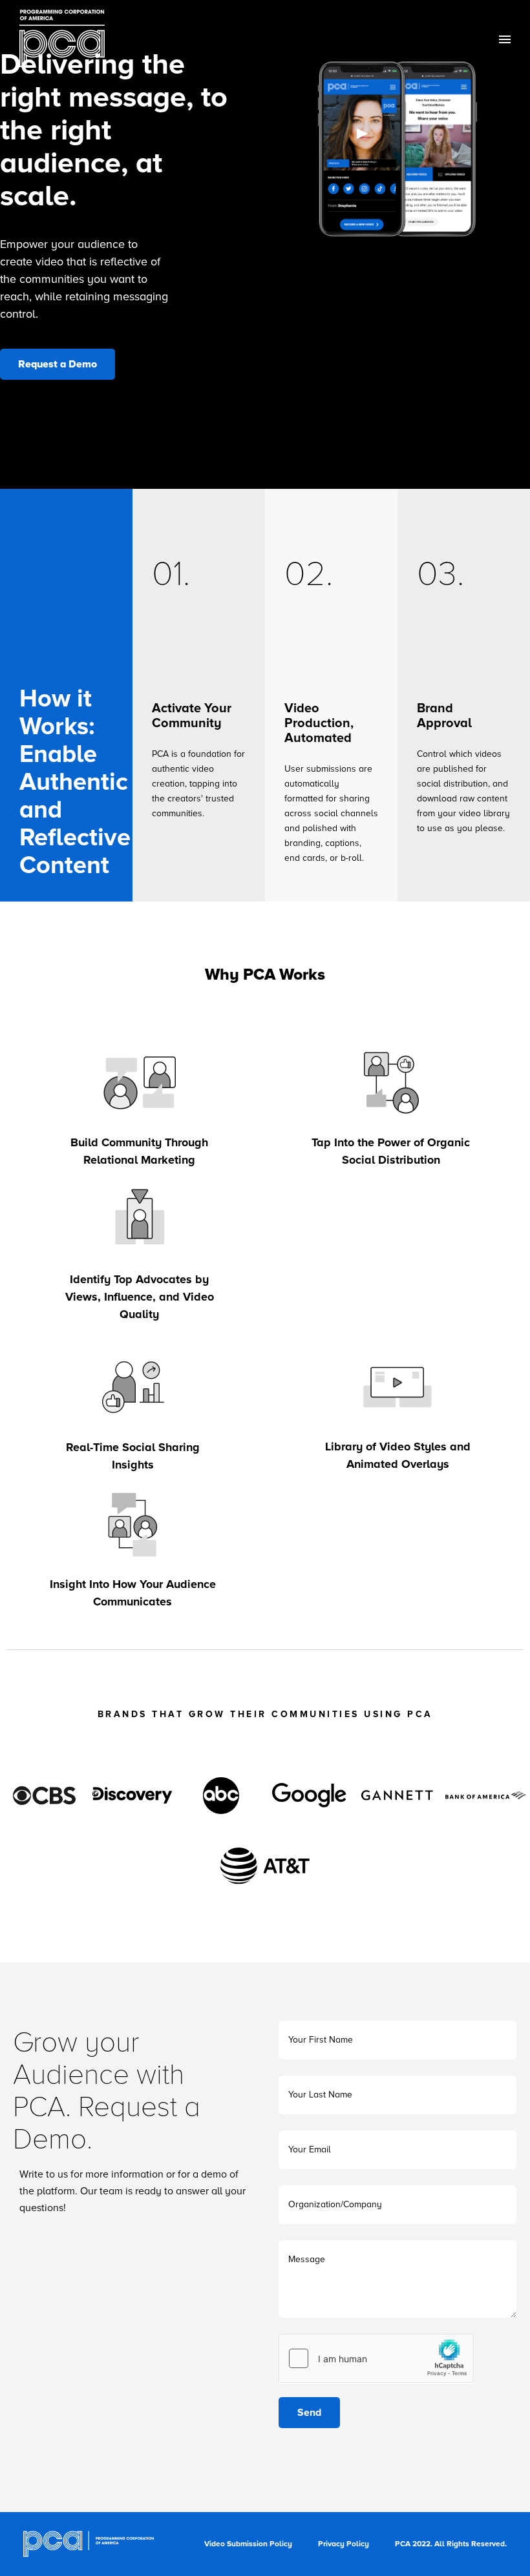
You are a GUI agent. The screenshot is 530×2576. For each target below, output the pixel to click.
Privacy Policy (344, 2544)
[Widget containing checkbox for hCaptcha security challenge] (376, 2358)
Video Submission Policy (248, 2544)
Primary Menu (505, 39)
